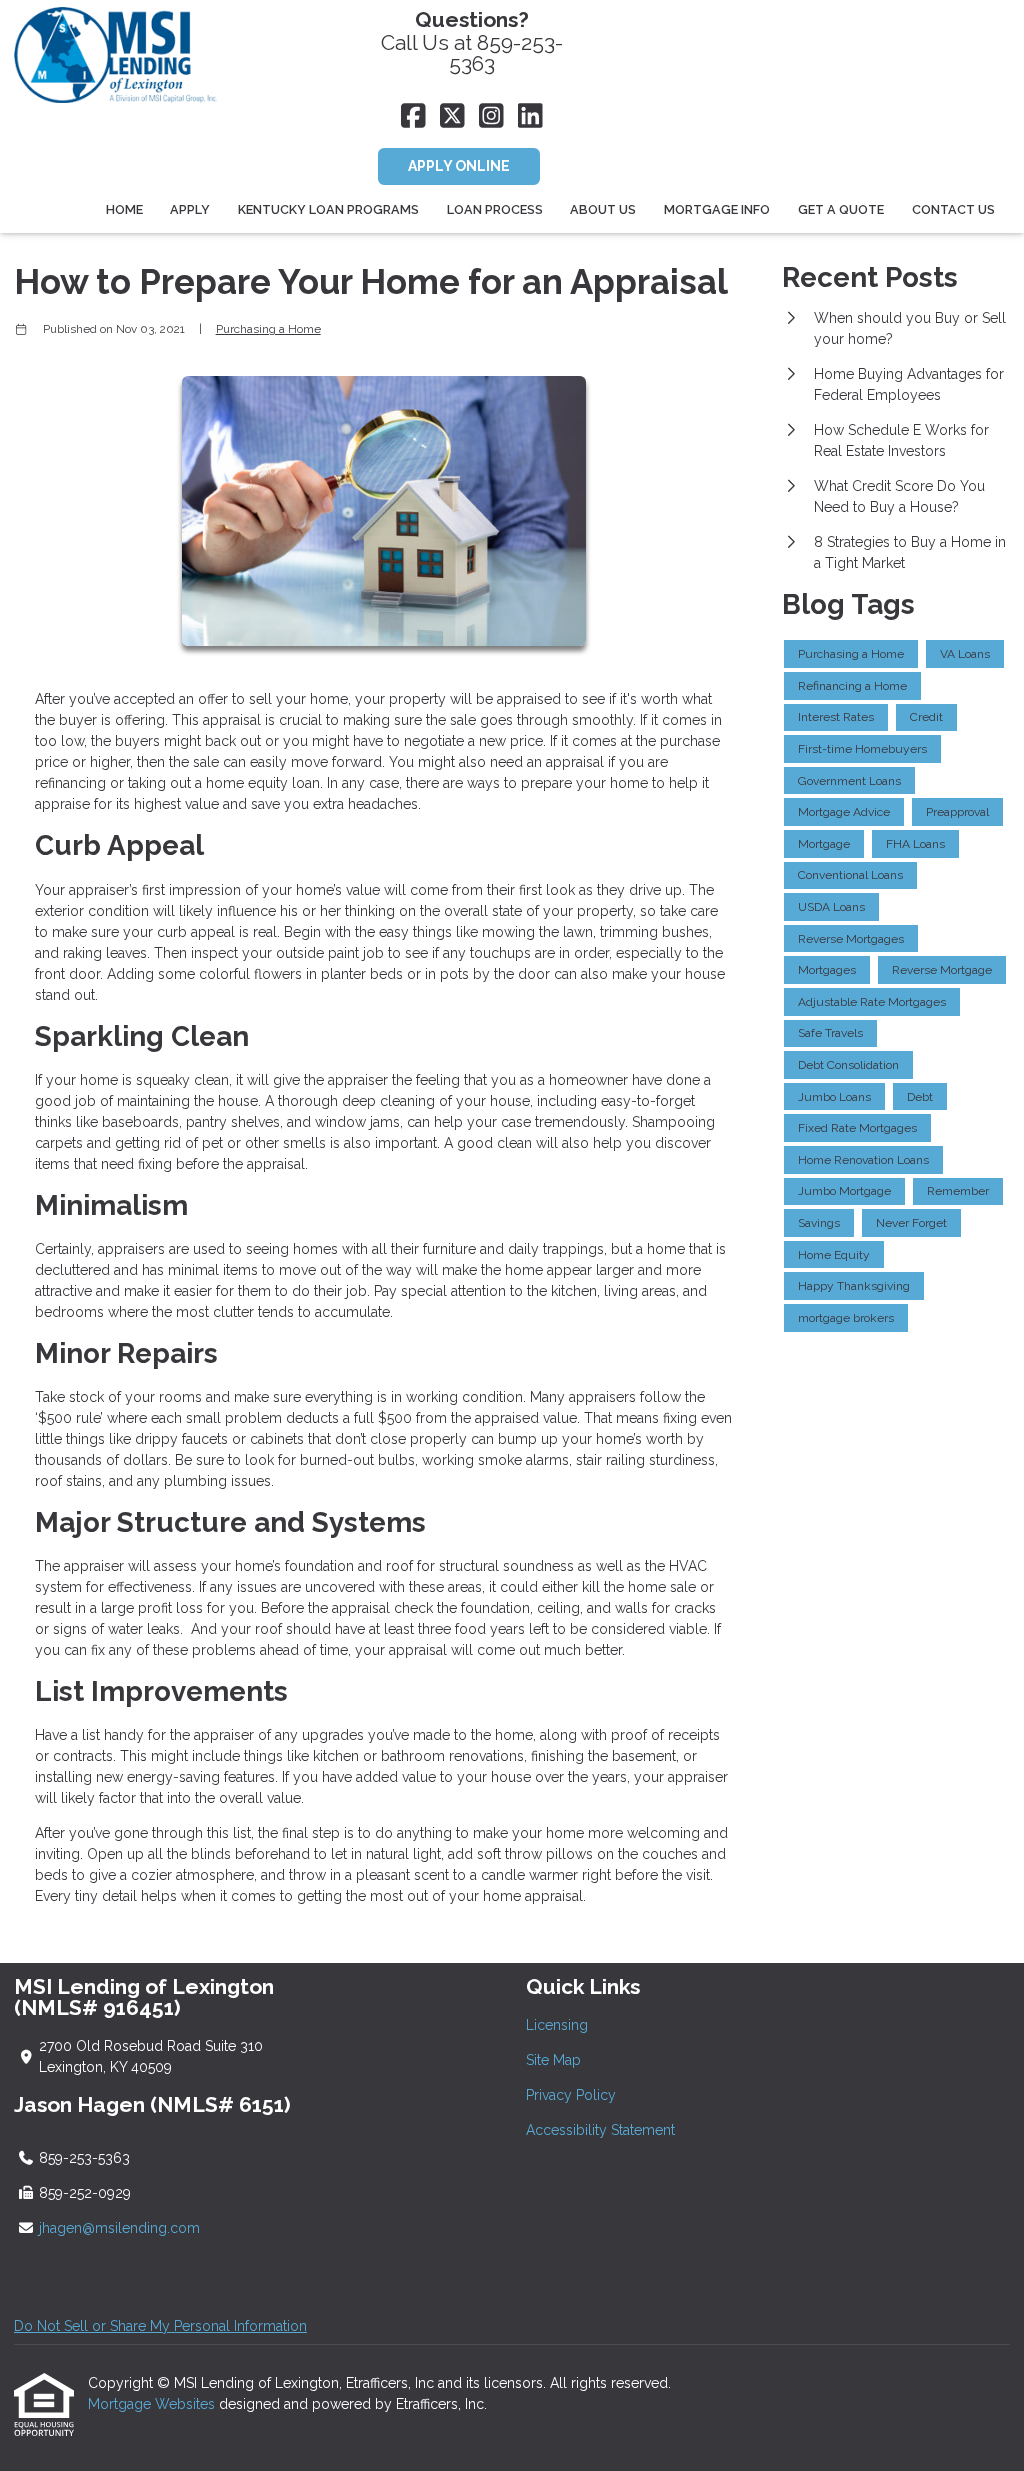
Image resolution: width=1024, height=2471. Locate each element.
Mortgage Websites (153, 2404)
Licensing (557, 2025)
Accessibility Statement (600, 2130)
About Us (603, 209)
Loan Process (495, 209)
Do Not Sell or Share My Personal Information (160, 2326)
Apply (190, 209)
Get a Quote (841, 209)
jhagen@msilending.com (119, 2228)
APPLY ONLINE (459, 166)
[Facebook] (413, 117)
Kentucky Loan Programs (328, 209)
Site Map (553, 2060)
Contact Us (953, 209)
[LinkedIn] (530, 117)
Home (124, 209)
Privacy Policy (571, 2095)
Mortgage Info (717, 209)
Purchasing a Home (268, 329)
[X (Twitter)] (452, 117)
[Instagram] (491, 117)
